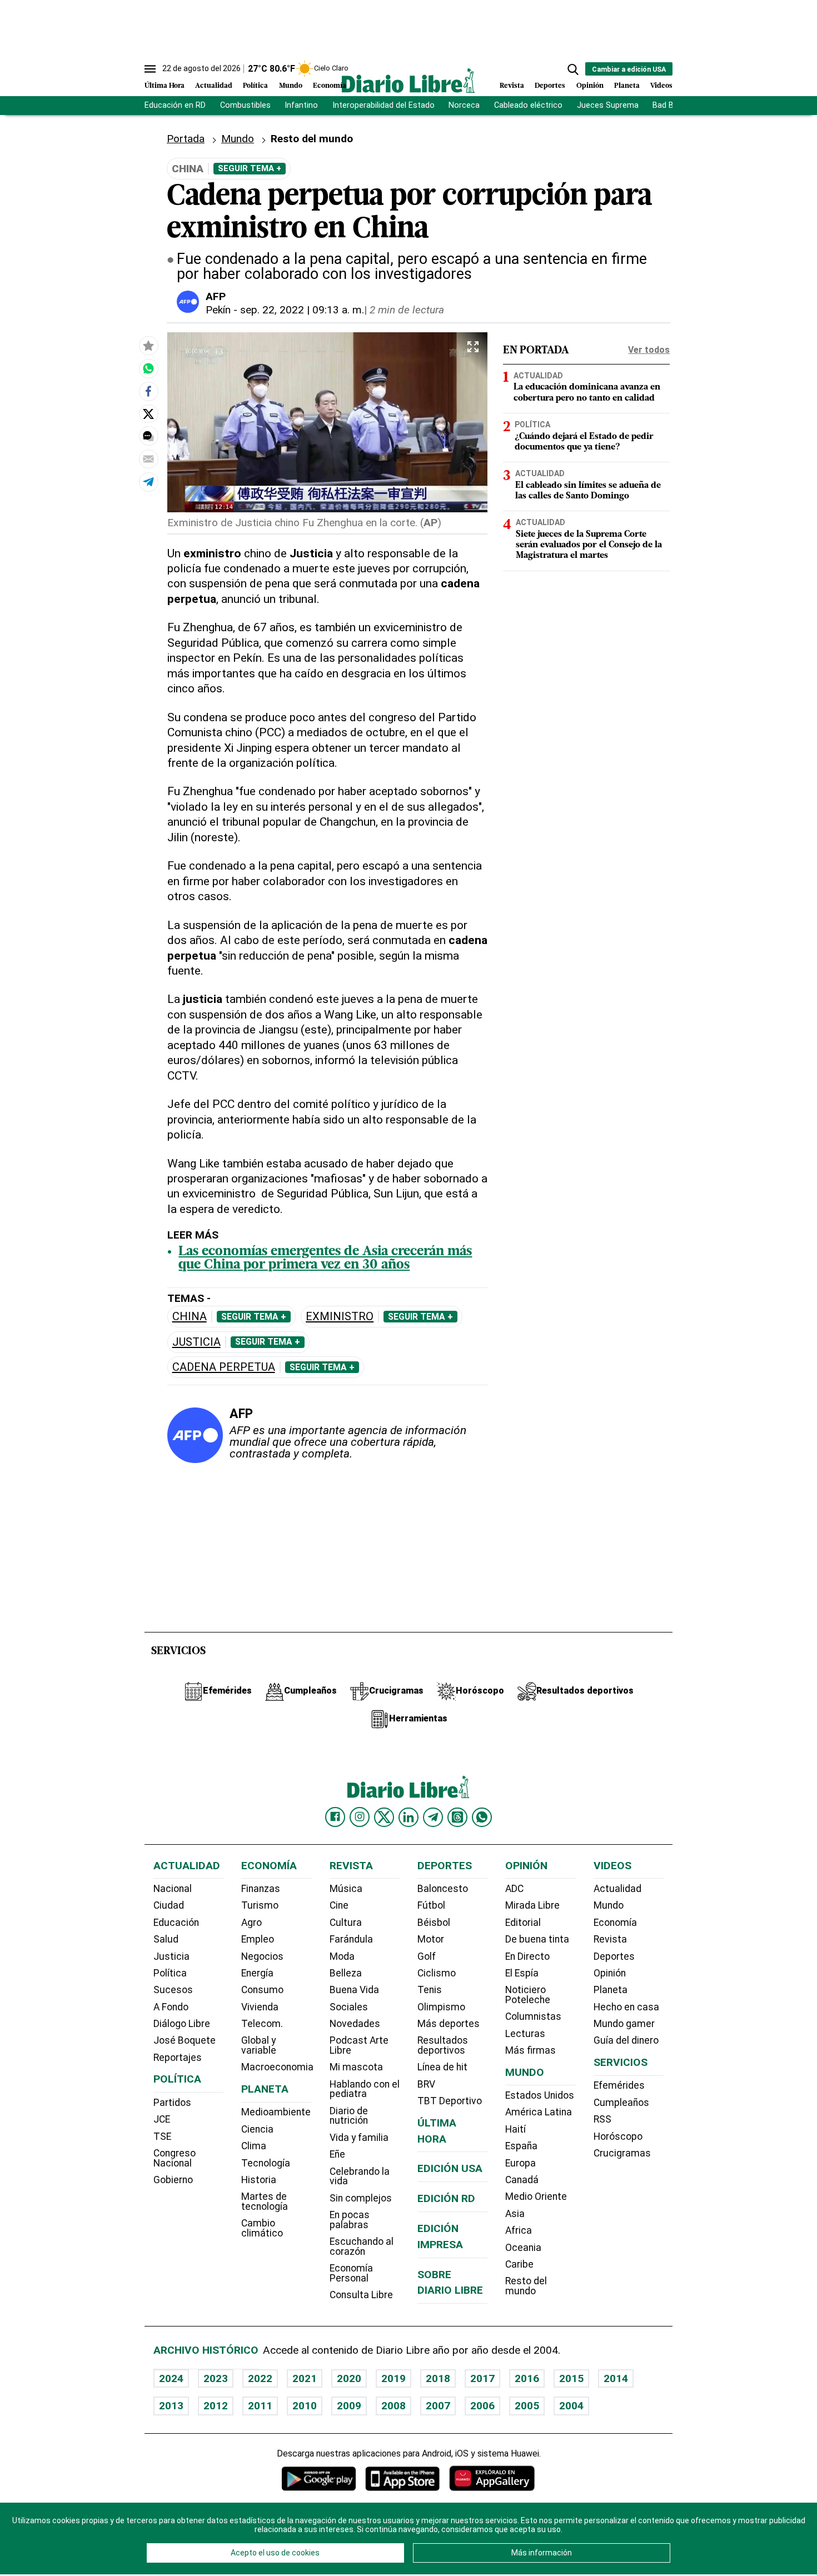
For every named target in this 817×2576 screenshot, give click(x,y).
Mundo (291, 86)
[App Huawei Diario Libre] (492, 2478)
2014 (616, 2378)
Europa (520, 2163)
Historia (259, 2180)
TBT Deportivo (450, 2101)
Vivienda (260, 2007)
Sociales (349, 2007)
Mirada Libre (532, 1905)
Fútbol (431, 1905)
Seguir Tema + (250, 168)
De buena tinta (537, 1939)
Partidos (172, 2103)
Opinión (590, 86)
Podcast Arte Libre (359, 2045)
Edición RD (446, 2198)
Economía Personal (351, 2273)
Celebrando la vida (360, 2176)
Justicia (196, 1342)
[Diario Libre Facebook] (335, 1817)
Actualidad (214, 86)
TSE (162, 2136)
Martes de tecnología (265, 2201)
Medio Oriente (536, 2196)
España (521, 2146)
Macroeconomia (277, 2067)
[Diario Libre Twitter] (384, 1817)
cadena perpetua (224, 1367)
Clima (254, 2146)
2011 (260, 2406)
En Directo (527, 1956)
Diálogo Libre (182, 2024)
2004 (571, 2406)
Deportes (550, 86)
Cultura (346, 1923)
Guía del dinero (626, 2040)
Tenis (430, 1990)
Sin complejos (361, 2198)
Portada (186, 139)
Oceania (523, 2248)
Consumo (262, 1990)
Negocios (262, 1956)
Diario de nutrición (349, 2116)
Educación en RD (175, 105)
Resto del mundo (526, 2286)
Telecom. (262, 2024)
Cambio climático (262, 2228)
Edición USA (450, 2168)
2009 (349, 2406)
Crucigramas (622, 2153)
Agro (251, 1923)
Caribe (519, 2264)
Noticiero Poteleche (528, 1995)
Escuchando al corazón (362, 2246)
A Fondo (171, 2007)
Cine (339, 1905)
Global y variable (259, 2045)
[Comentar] (148, 436)
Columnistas (533, 2016)
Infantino (301, 105)
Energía (257, 1973)
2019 (393, 2378)
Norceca (464, 105)
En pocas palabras (350, 2220)
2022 (260, 2378)
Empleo (258, 1939)
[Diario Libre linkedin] (409, 1817)
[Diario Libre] (409, 80)
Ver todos (649, 350)
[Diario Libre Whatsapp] (482, 1817)
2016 (527, 2378)
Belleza (346, 1973)
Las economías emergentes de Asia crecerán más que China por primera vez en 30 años (325, 1259)
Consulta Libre (361, 2295)
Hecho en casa (626, 2007)
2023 (216, 2378)
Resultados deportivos (443, 2045)
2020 (349, 2378)
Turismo (260, 1905)
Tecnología (266, 2163)
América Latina (539, 2112)
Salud (166, 1939)
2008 (393, 2406)
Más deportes (449, 2024)
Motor (431, 1939)
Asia (515, 2214)
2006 (482, 2406)
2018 (438, 2378)
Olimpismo (441, 2007)
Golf (427, 1956)
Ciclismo (437, 1973)
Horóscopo (618, 2136)
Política (255, 86)
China (190, 1317)
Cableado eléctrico (528, 105)
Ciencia (257, 2129)
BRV (426, 2084)
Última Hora (165, 86)
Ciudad (169, 1905)
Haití (515, 2129)
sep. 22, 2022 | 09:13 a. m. (302, 310)
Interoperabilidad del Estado (383, 105)
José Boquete (185, 2040)
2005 (527, 2406)
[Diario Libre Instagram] (360, 1817)
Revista (512, 86)
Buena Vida (354, 1990)
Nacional (173, 1889)
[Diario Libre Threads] (457, 1817)
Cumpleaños (621, 2103)
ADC (514, 1889)
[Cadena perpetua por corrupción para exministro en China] (148, 368)
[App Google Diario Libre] (319, 2478)
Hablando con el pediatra (365, 2089)
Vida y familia (359, 2138)
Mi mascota (356, 2067)
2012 (216, 2406)
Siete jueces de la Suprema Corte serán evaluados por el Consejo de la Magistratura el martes (589, 546)
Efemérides (619, 2085)
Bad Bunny (672, 105)
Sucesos (173, 1990)
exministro (340, 1317)
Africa (519, 2230)
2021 (305, 2378)
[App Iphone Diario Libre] (402, 2478)
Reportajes (178, 2058)
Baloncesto (443, 1889)
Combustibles (245, 105)
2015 (571, 2378)
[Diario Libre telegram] (433, 1817)
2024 (171, 2378)
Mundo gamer (624, 2024)
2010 (305, 2406)
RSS (602, 2119)
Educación (176, 1923)
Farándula (351, 1939)
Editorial (523, 1923)
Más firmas (530, 2050)
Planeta (627, 86)
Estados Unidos (540, 2095)
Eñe (337, 2154)
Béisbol (434, 1923)
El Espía (522, 1973)
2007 (438, 2406)
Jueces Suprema (608, 105)
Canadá (522, 2180)
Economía (330, 86)
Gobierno (173, 2180)
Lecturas (525, 2034)
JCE (162, 2119)
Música (346, 1889)
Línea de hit (442, 2067)
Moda (342, 1956)
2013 (171, 2406)
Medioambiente (276, 2112)
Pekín (218, 310)
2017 (482, 2378)
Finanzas (261, 1889)
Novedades (355, 2024)
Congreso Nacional (175, 2158)
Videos (661, 86)
